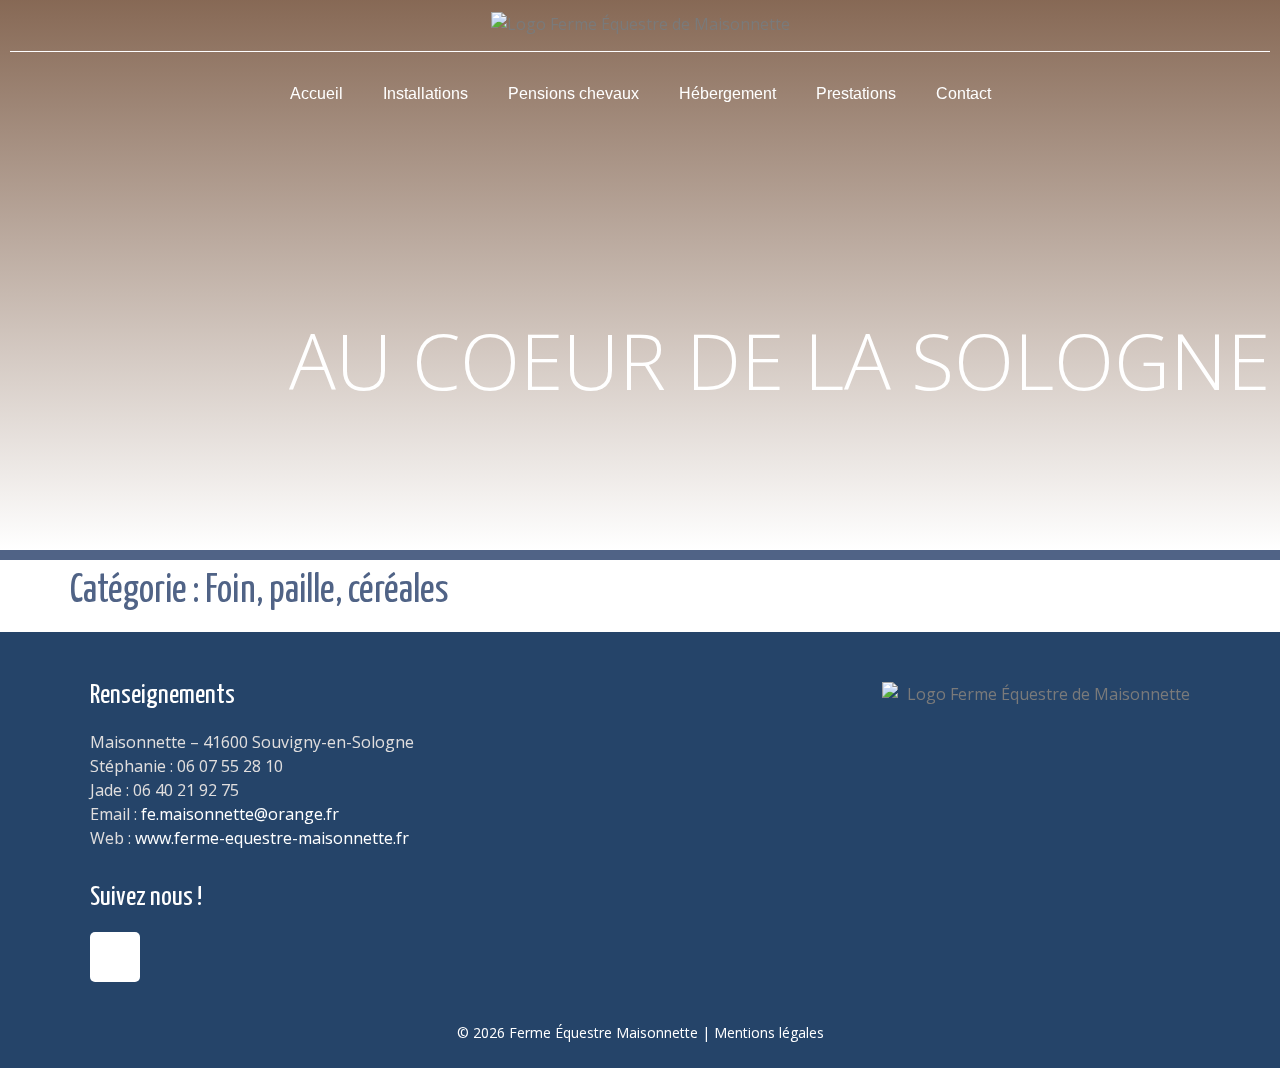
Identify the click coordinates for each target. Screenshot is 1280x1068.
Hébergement (727, 93)
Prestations (856, 93)
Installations (425, 93)
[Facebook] (115, 957)
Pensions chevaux (573, 93)
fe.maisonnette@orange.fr (240, 814)
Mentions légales (769, 1032)
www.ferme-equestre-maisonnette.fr (272, 838)
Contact (963, 93)
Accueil (316, 93)
